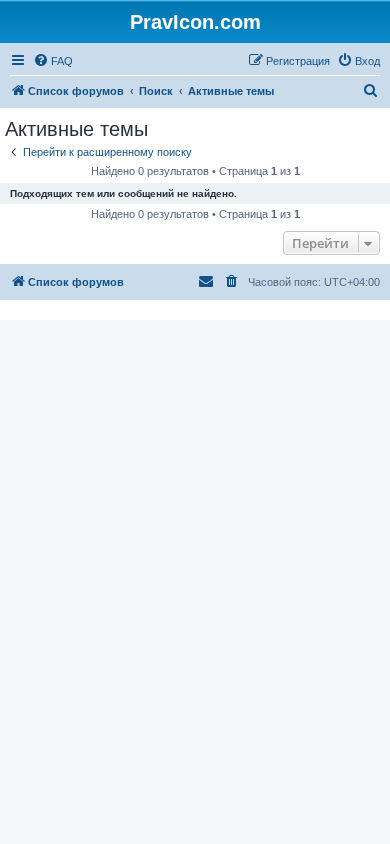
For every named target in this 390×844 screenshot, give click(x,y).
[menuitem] (53, 61)
